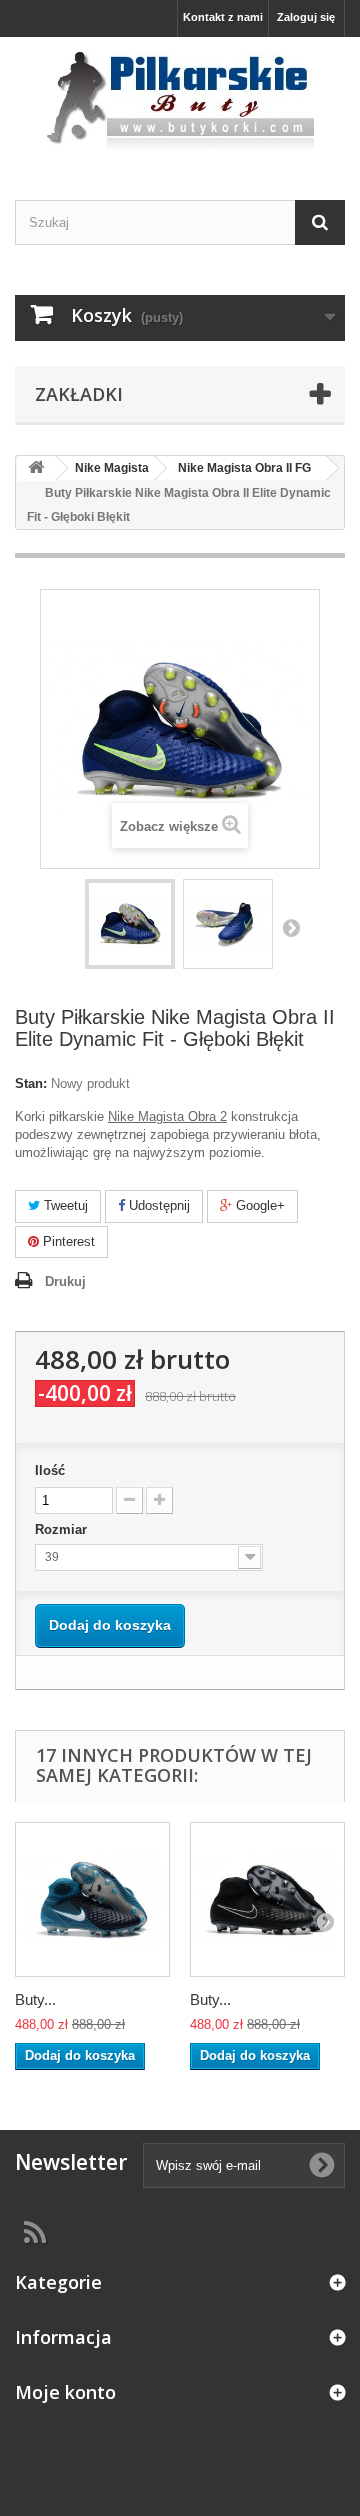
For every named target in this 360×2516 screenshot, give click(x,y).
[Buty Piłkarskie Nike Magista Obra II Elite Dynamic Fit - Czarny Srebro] (267, 1899)
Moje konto (65, 2392)
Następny (291, 927)
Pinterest (67, 1241)
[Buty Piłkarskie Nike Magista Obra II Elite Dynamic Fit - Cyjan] (92, 1899)
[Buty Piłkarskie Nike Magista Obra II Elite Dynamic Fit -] (130, 924)
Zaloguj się (306, 17)
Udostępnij (157, 1205)
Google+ (258, 1205)
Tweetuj (64, 1205)
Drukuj (65, 1281)
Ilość (50, 1470)
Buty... (35, 1999)
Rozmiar (63, 1529)
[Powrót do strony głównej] (36, 468)
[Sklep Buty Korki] (180, 101)
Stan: (31, 1083)
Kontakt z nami (223, 17)
